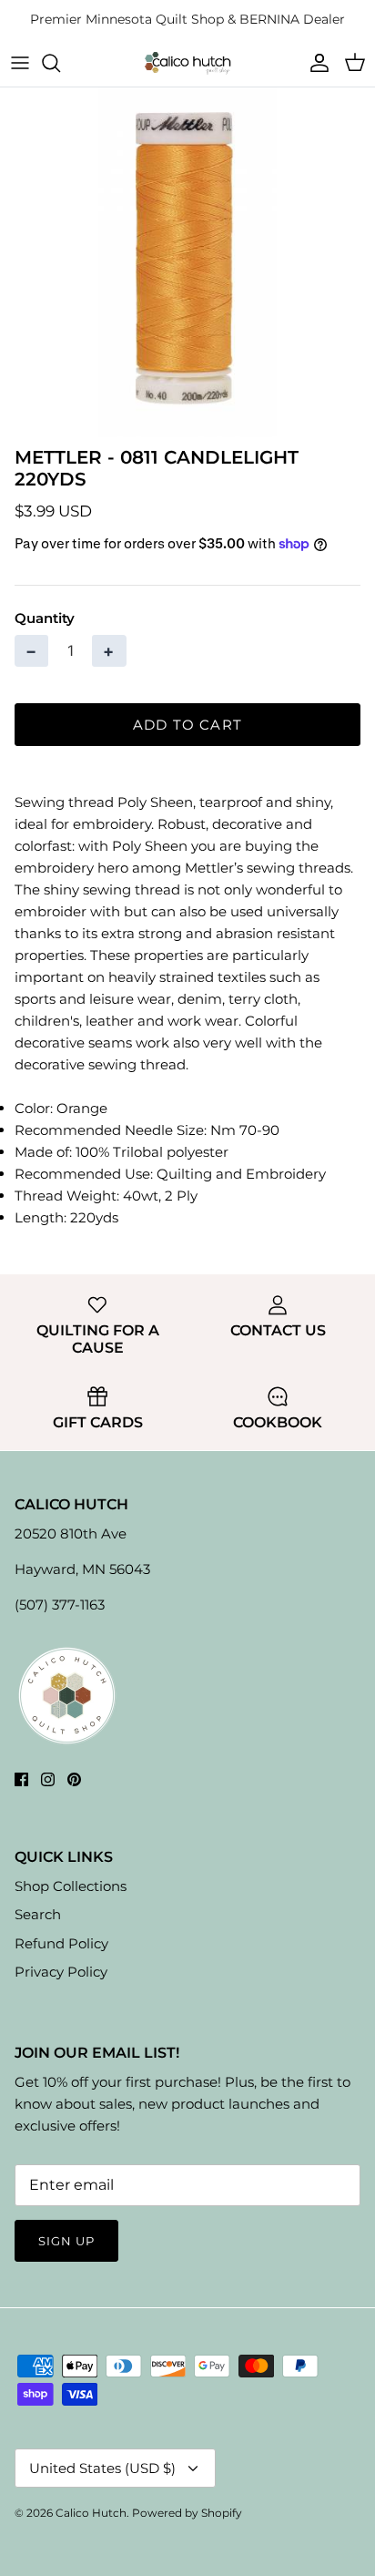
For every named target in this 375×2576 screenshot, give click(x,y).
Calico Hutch (91, 2513)
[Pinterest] (74, 1779)
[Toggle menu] (20, 63)
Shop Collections (71, 1886)
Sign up (66, 2241)
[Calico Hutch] (187, 62)
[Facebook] (21, 1779)
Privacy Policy (61, 1972)
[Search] (60, 63)
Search (38, 1914)
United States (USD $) (102, 2468)
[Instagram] (48, 1779)
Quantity (45, 618)
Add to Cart (187, 725)
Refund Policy (61, 1943)
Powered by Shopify (187, 2513)
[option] (187, 262)
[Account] (315, 63)
